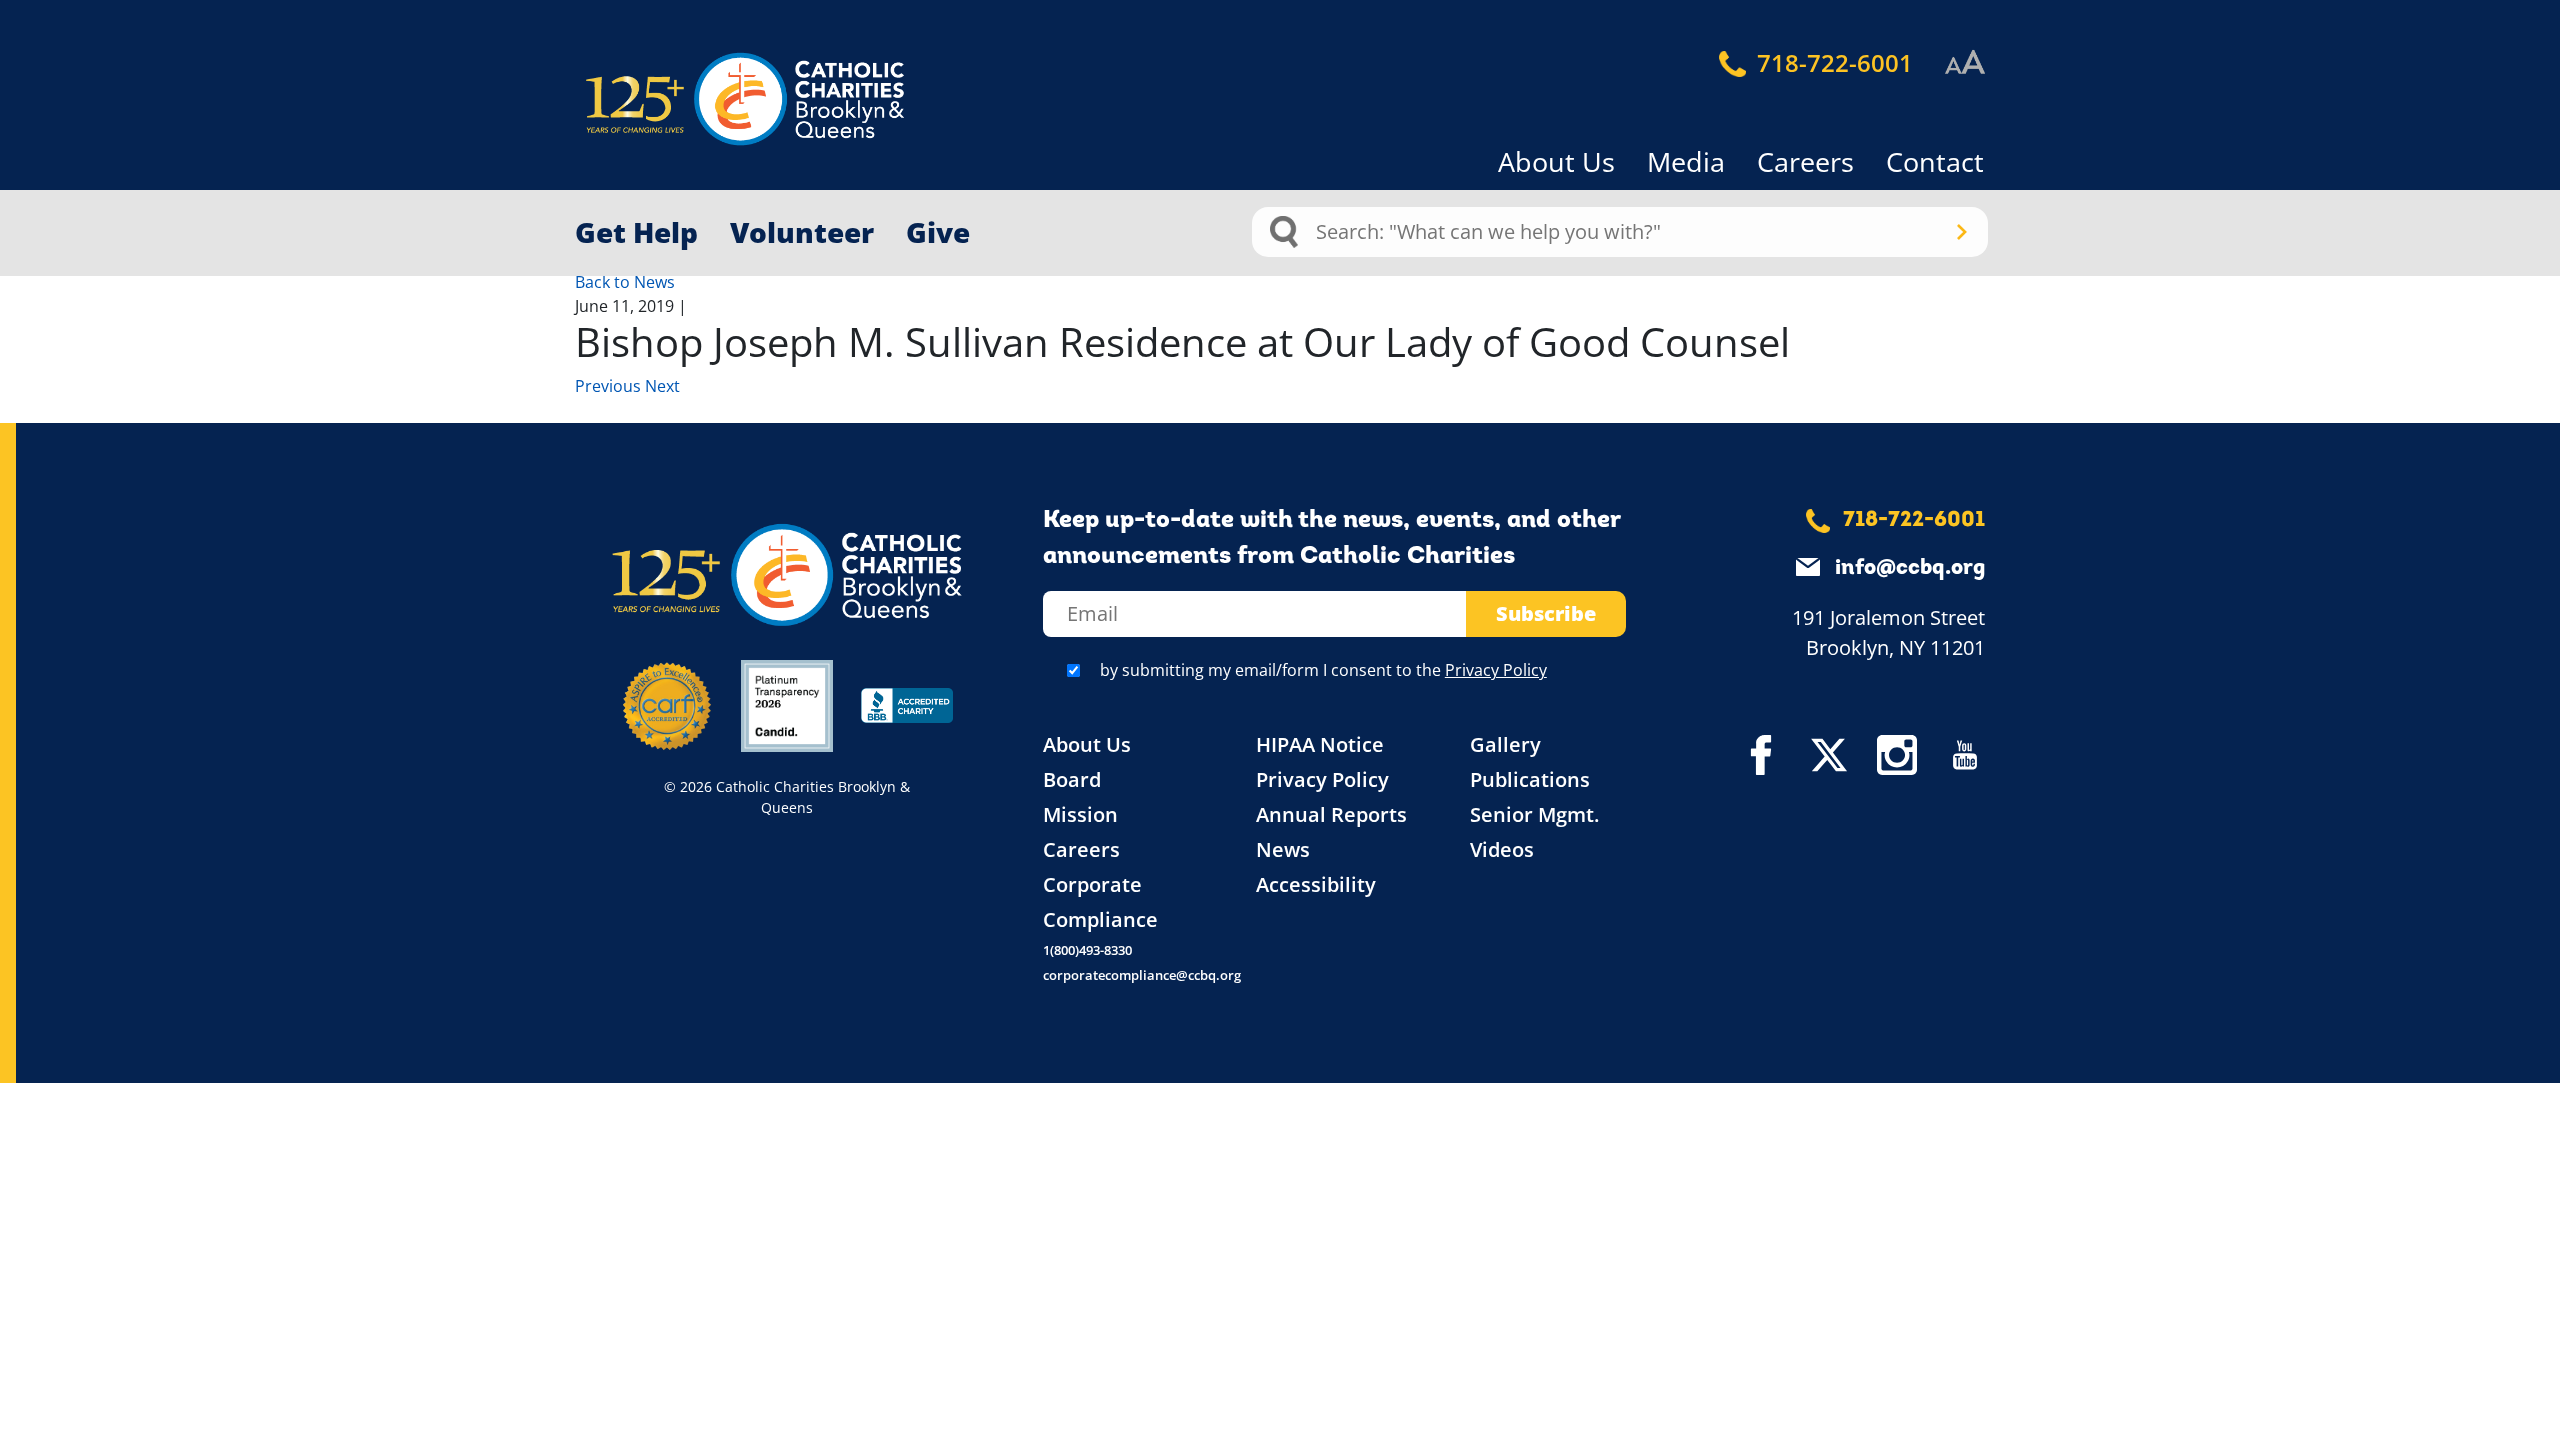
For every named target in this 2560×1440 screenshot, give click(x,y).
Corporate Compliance (1100, 902)
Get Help (636, 232)
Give (938, 232)
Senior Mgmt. (1534, 814)
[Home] (710, 99)
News (1283, 849)
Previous (610, 386)
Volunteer (802, 232)
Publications (1530, 779)
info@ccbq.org (1910, 568)
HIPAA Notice (1320, 744)
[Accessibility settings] (1965, 63)
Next (662, 386)
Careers (1805, 161)
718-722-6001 (1832, 62)
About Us (1556, 161)
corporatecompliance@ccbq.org (1142, 975)
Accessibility (1316, 884)
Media (1686, 161)
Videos (1502, 849)
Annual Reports (1331, 814)
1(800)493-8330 (1087, 950)
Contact (1935, 161)
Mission (1080, 814)
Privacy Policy (1496, 670)
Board (1072, 779)
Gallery (1505, 744)
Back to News (625, 282)
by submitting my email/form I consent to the (1323, 670)
